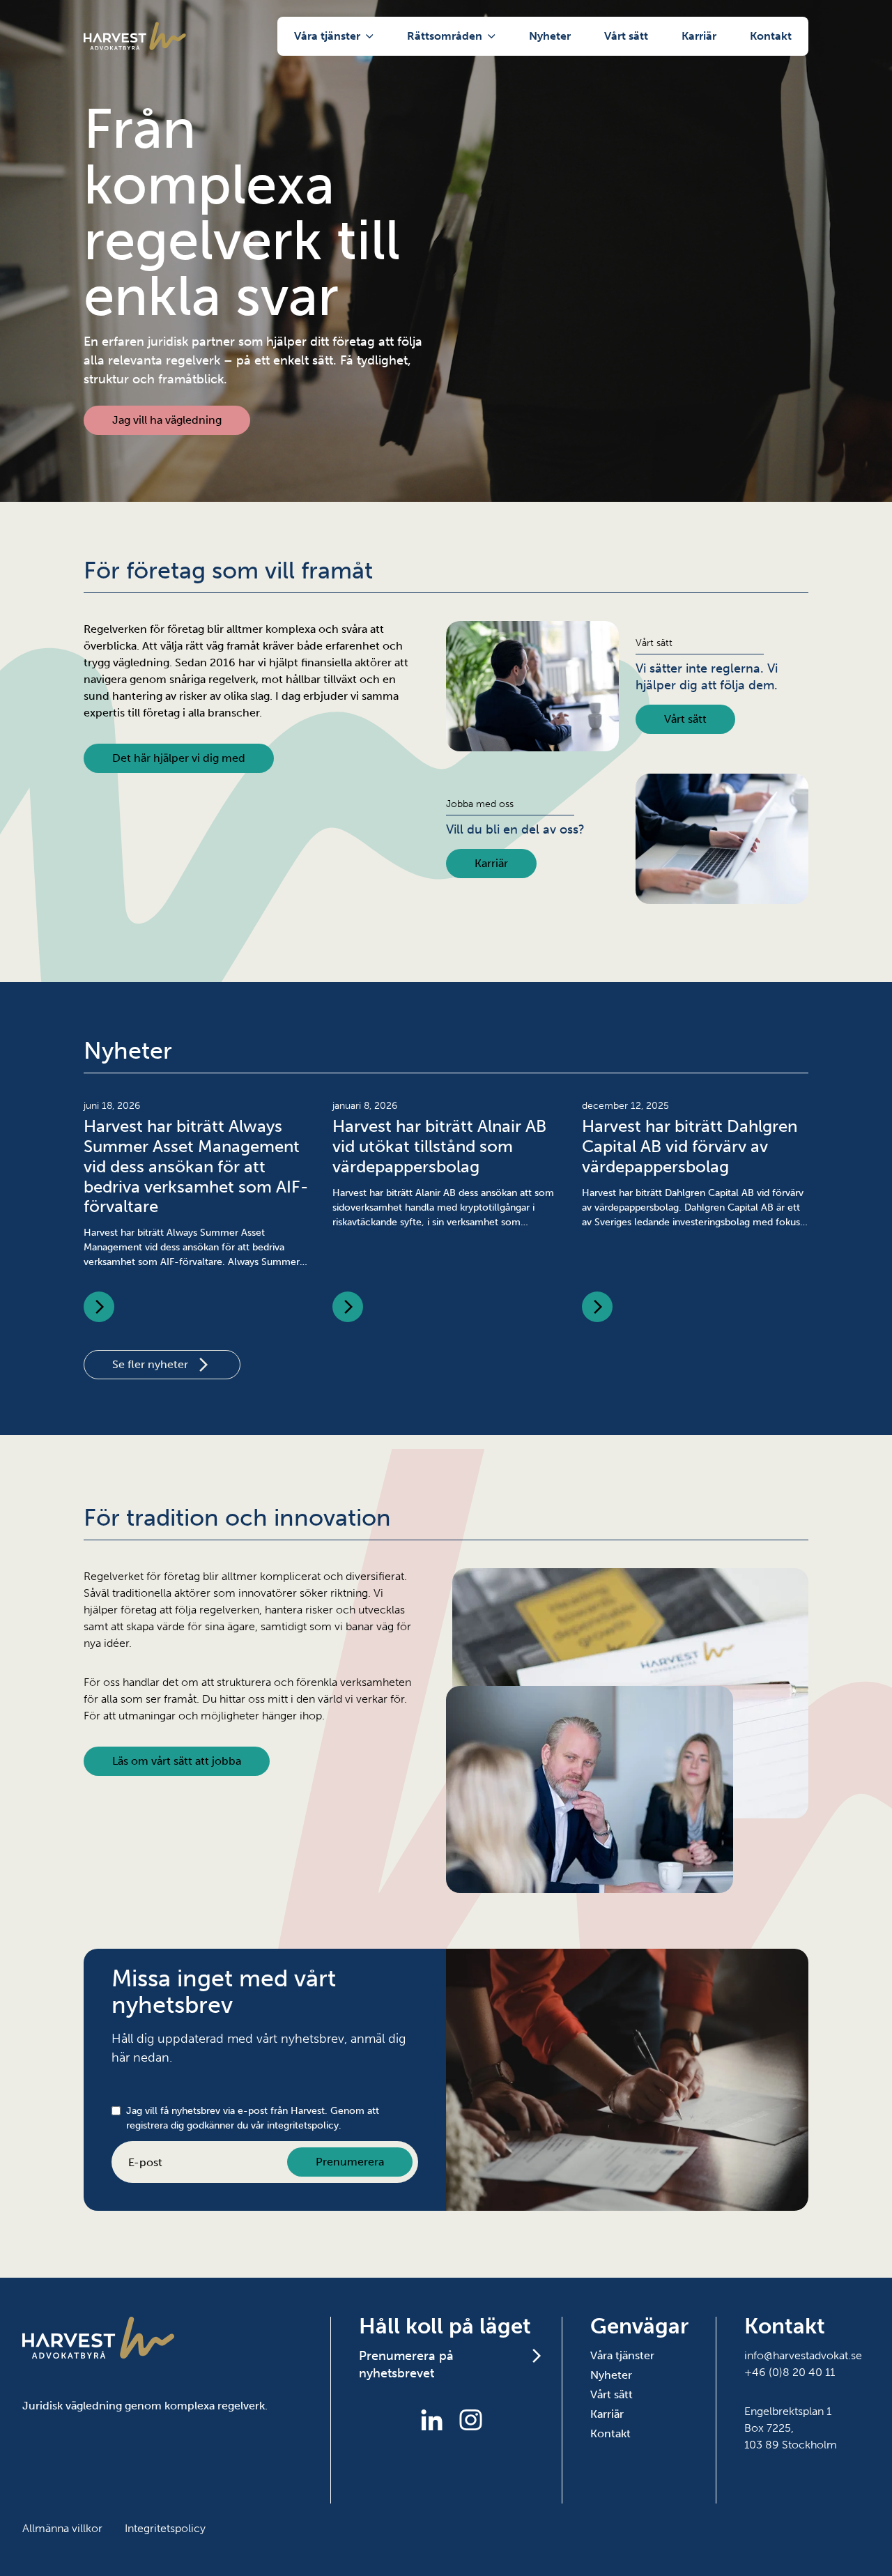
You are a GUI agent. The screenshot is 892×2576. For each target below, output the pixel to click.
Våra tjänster (327, 36)
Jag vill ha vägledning (167, 420)
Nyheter (550, 36)
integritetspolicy (303, 2125)
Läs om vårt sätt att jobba (177, 1761)
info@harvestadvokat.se (803, 2355)
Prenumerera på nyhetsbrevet (406, 2364)
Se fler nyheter (150, 1364)
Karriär (699, 36)
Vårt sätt (626, 36)
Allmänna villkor (62, 2528)
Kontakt (771, 36)
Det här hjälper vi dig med (179, 758)
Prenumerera (350, 2162)
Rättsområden (445, 36)
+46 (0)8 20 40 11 (790, 2372)
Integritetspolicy (165, 2528)
